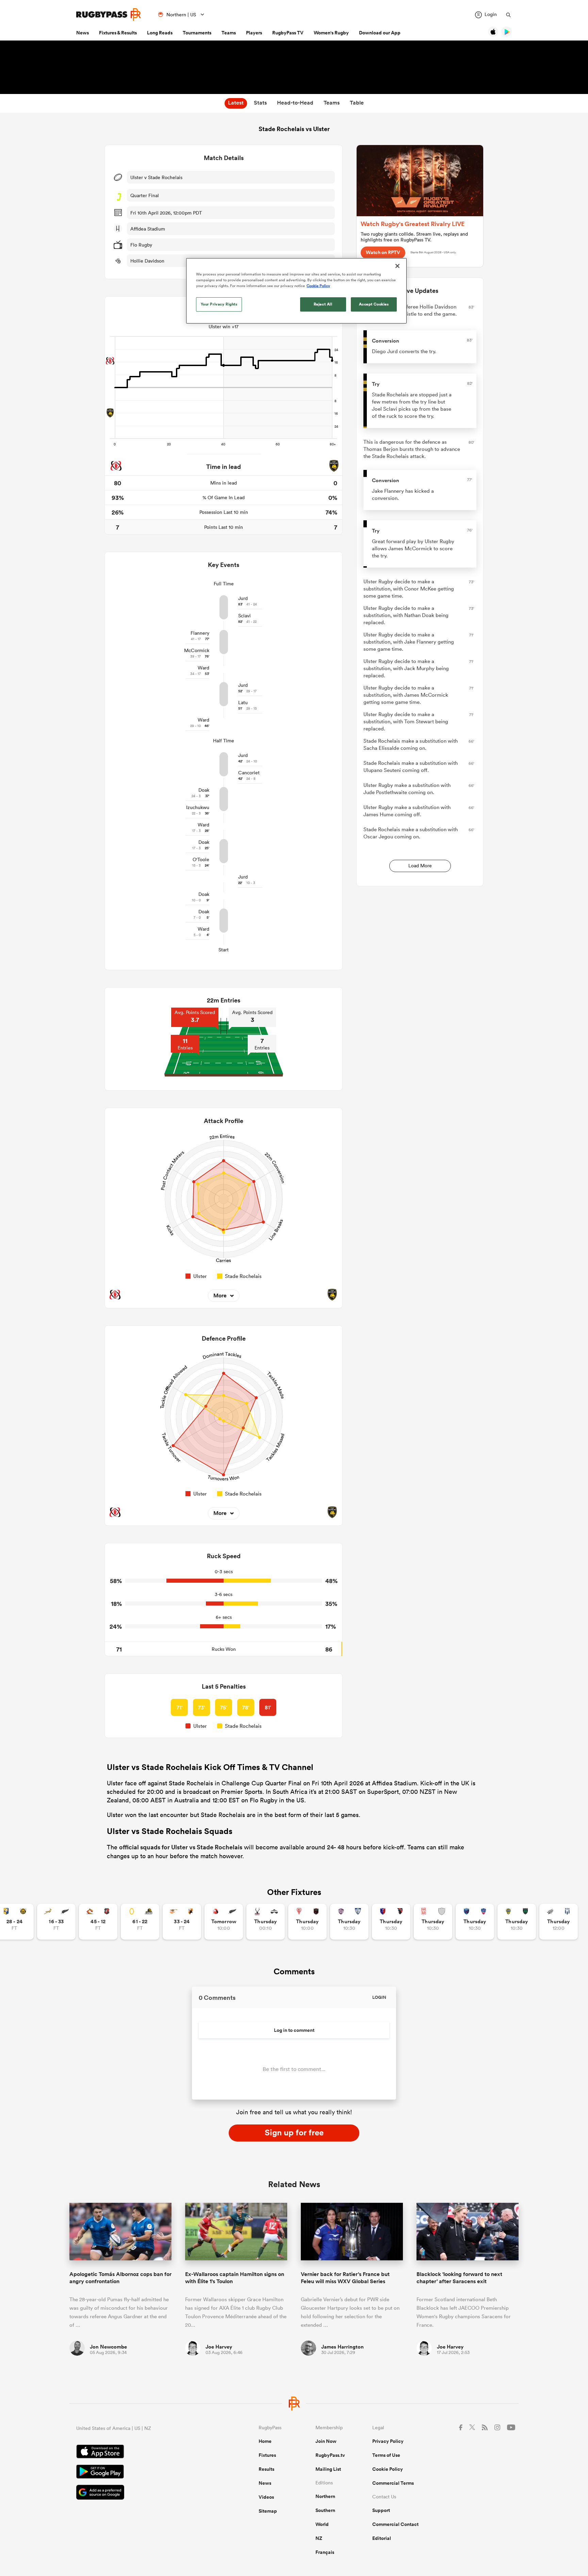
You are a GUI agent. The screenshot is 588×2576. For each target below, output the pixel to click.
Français (325, 2552)
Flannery (200, 633)
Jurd (243, 598)
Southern (325, 2510)
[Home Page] (109, 14)
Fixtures (267, 2455)
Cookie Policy (388, 2469)
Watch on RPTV (383, 252)
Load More (420, 866)
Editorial (382, 2538)
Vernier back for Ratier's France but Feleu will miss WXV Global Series (345, 2278)
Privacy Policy (388, 2441)
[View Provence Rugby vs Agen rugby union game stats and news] (559, 1922)
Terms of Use (386, 2455)
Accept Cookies (374, 304)
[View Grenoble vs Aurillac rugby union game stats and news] (475, 1922)
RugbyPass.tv (330, 2455)
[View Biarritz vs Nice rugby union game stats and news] (307, 1922)
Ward (203, 668)
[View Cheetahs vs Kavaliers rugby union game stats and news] (182, 1922)
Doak (204, 790)
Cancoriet (249, 773)
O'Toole (201, 859)
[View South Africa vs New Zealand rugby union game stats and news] (56, 1922)
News (83, 33)
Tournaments (197, 33)
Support (381, 2510)
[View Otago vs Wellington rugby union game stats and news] (140, 1922)
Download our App (380, 33)
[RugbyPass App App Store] (144, 2452)
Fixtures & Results (118, 33)
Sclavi (244, 616)
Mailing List (328, 2469)
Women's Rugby (331, 33)
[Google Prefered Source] (144, 2493)
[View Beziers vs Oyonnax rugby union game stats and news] (391, 1922)
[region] (296, 291)
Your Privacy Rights (219, 304)
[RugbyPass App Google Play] (144, 2472)
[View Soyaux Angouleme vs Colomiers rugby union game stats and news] (349, 1922)
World (322, 2524)
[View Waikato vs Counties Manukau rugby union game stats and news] (98, 1922)
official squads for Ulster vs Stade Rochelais (181, 1847)
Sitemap (268, 2511)
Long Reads (160, 33)
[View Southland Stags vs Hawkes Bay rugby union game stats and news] (266, 1922)
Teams (229, 33)
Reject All (323, 304)
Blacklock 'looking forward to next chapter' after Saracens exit (459, 2278)
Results (266, 2469)
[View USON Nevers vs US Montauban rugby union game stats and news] (517, 1922)
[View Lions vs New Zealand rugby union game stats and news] (224, 1922)
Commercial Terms (393, 2483)
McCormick (197, 650)
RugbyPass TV (288, 33)
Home (265, 2441)
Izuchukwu (198, 807)
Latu (243, 702)
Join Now (326, 2441)
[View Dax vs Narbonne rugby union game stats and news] (433, 1922)
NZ (319, 2538)
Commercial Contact (395, 2524)
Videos (266, 2497)
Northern (325, 2496)
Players (254, 33)
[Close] (397, 266)
